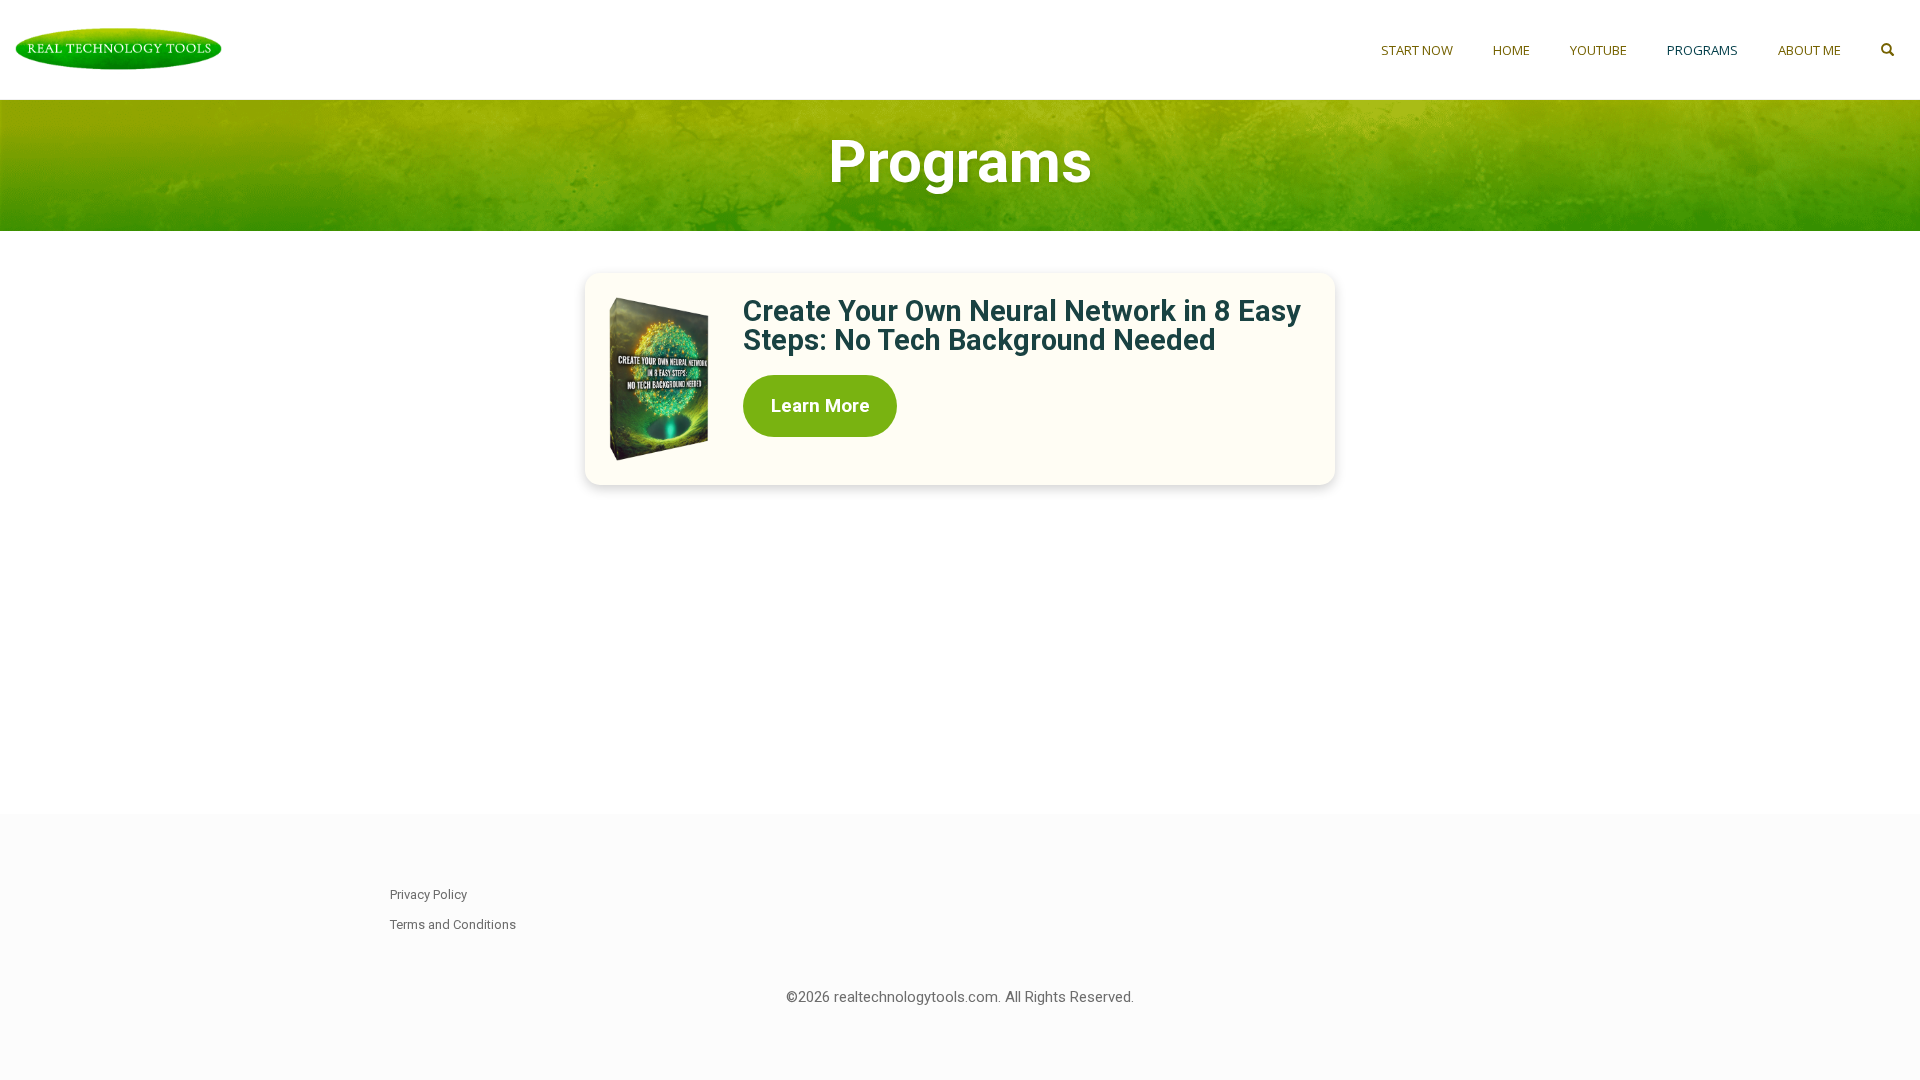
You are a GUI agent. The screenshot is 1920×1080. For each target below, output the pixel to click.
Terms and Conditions (453, 924)
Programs (1702, 50)
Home (1511, 50)
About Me (1809, 50)
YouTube (1598, 50)
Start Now (1417, 50)
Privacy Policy (428, 894)
